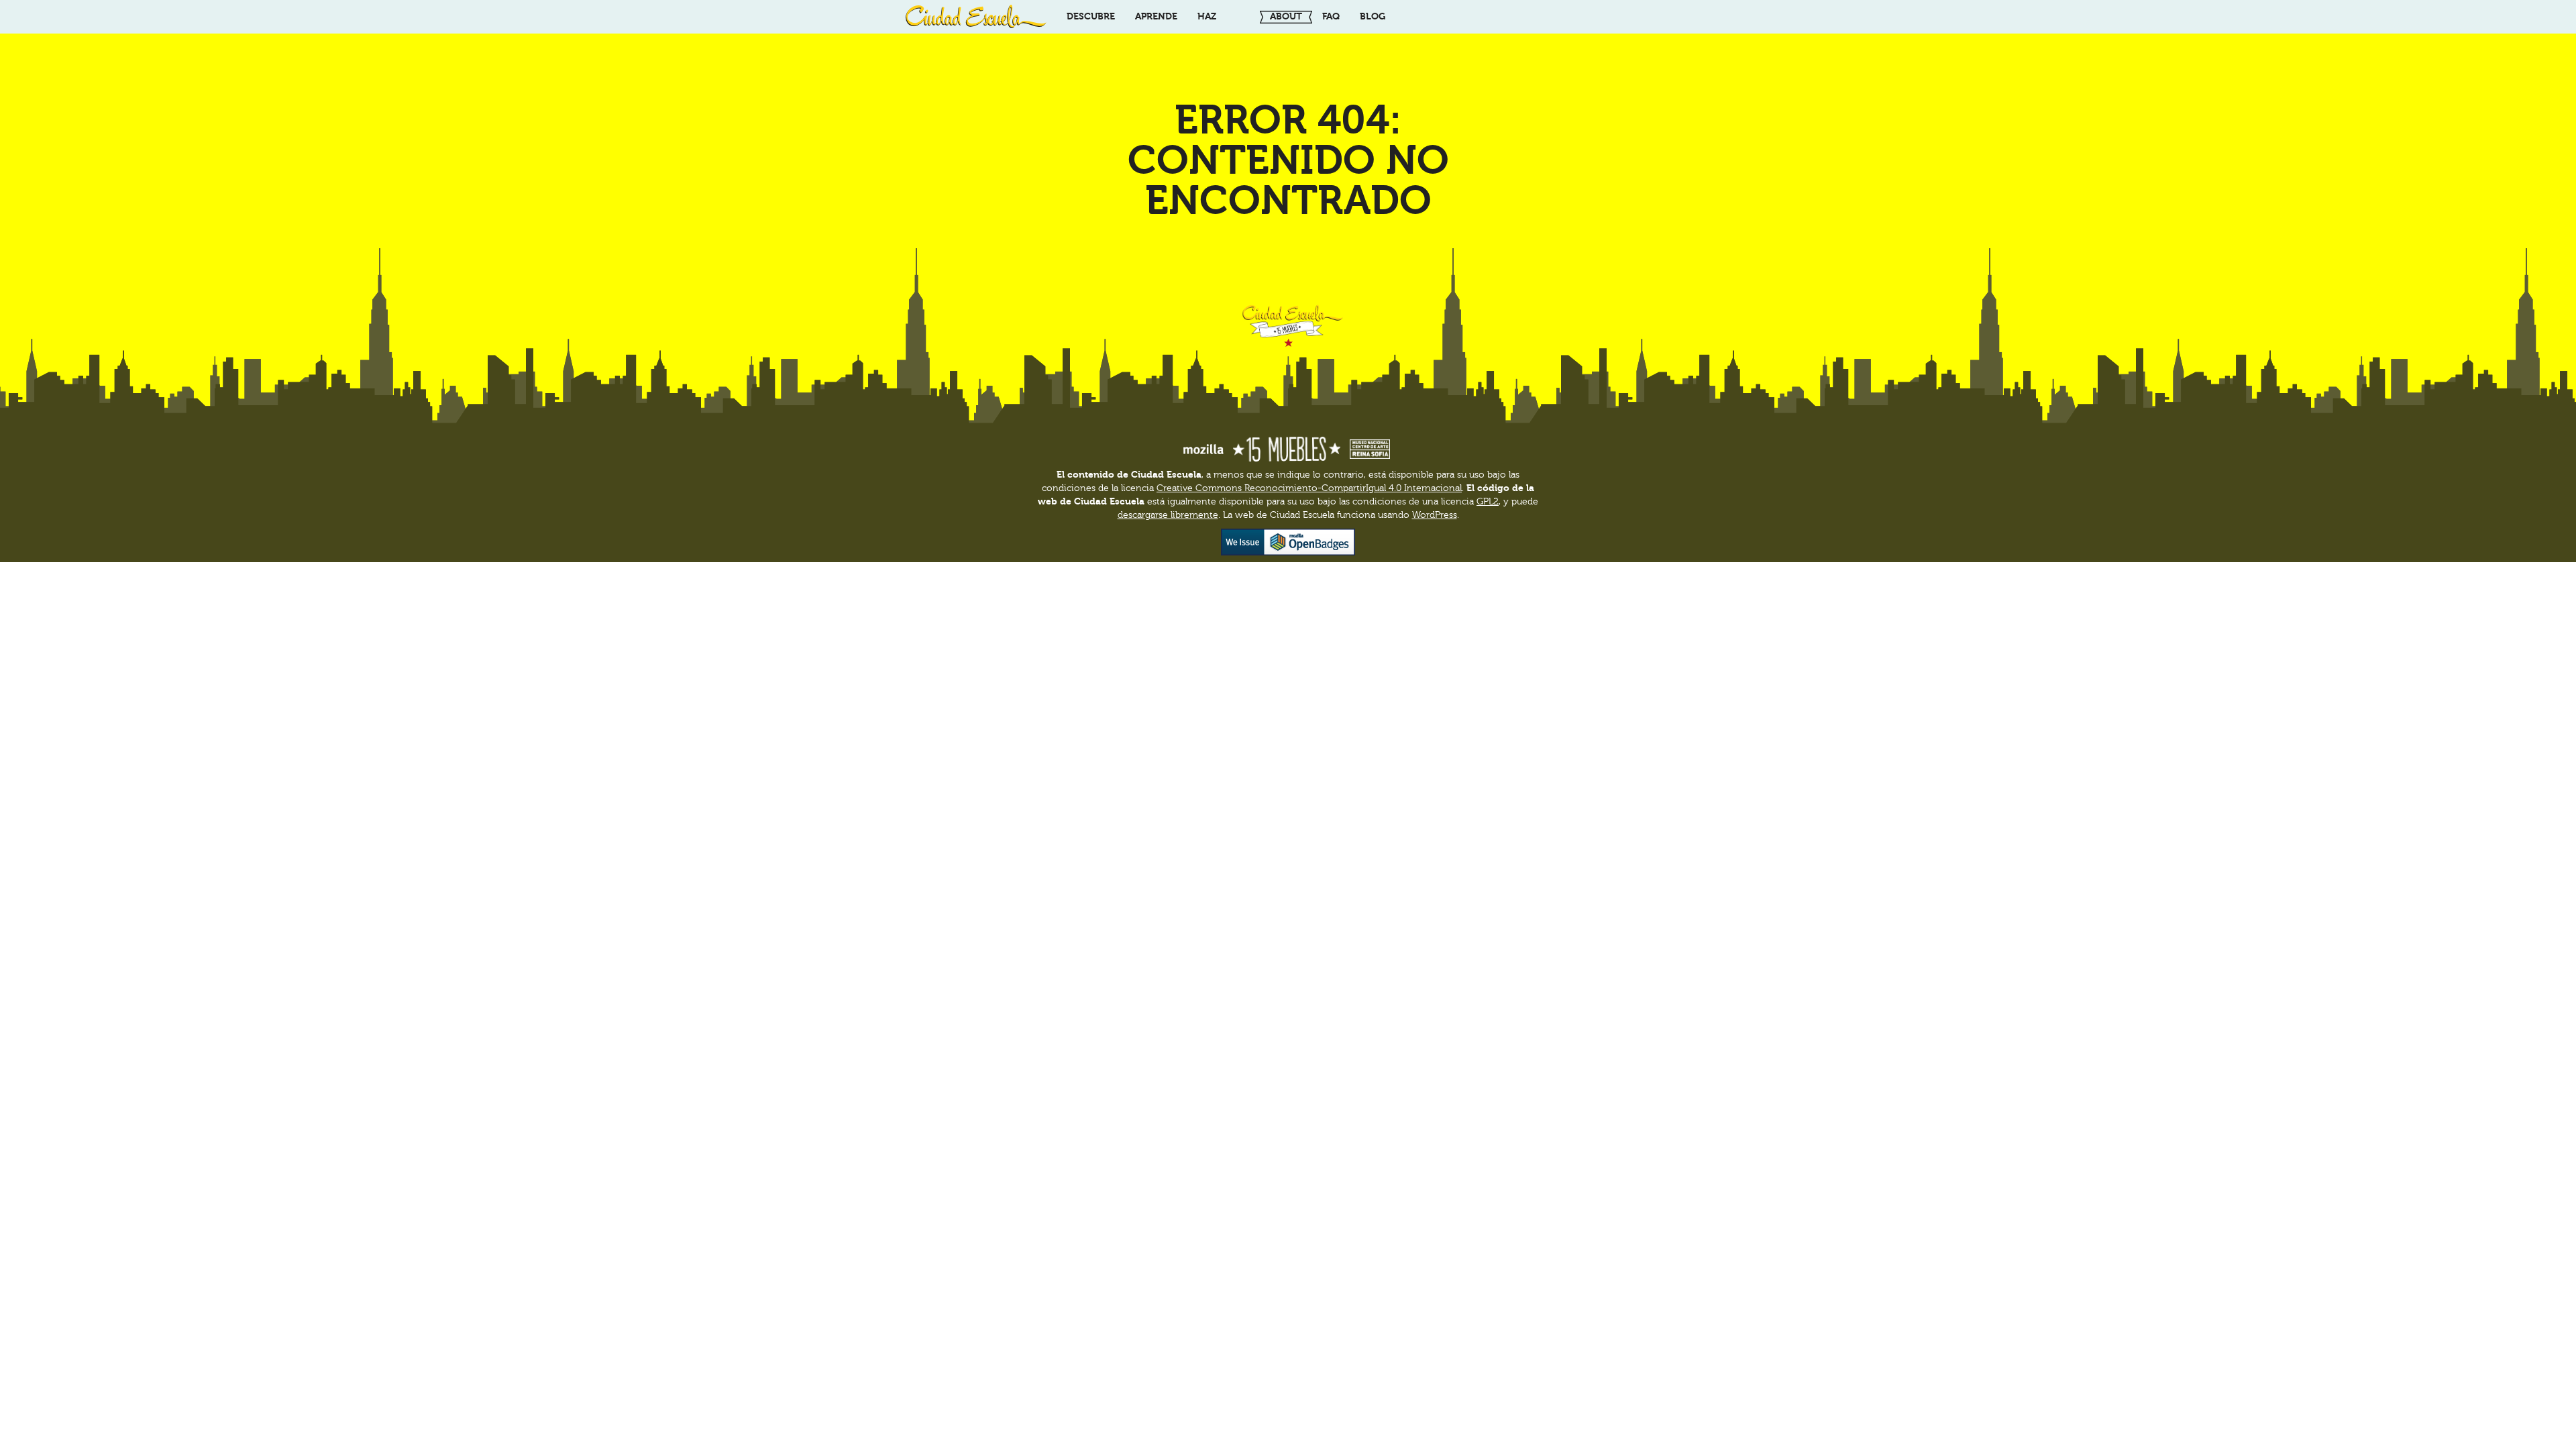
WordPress (1435, 515)
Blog (1373, 16)
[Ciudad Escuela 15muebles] (976, 17)
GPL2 (1488, 502)
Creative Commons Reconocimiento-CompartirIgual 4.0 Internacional (1309, 488)
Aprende (1156, 16)
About (1286, 16)
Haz (1207, 16)
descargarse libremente (1168, 515)
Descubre (1091, 16)
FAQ (1331, 16)
